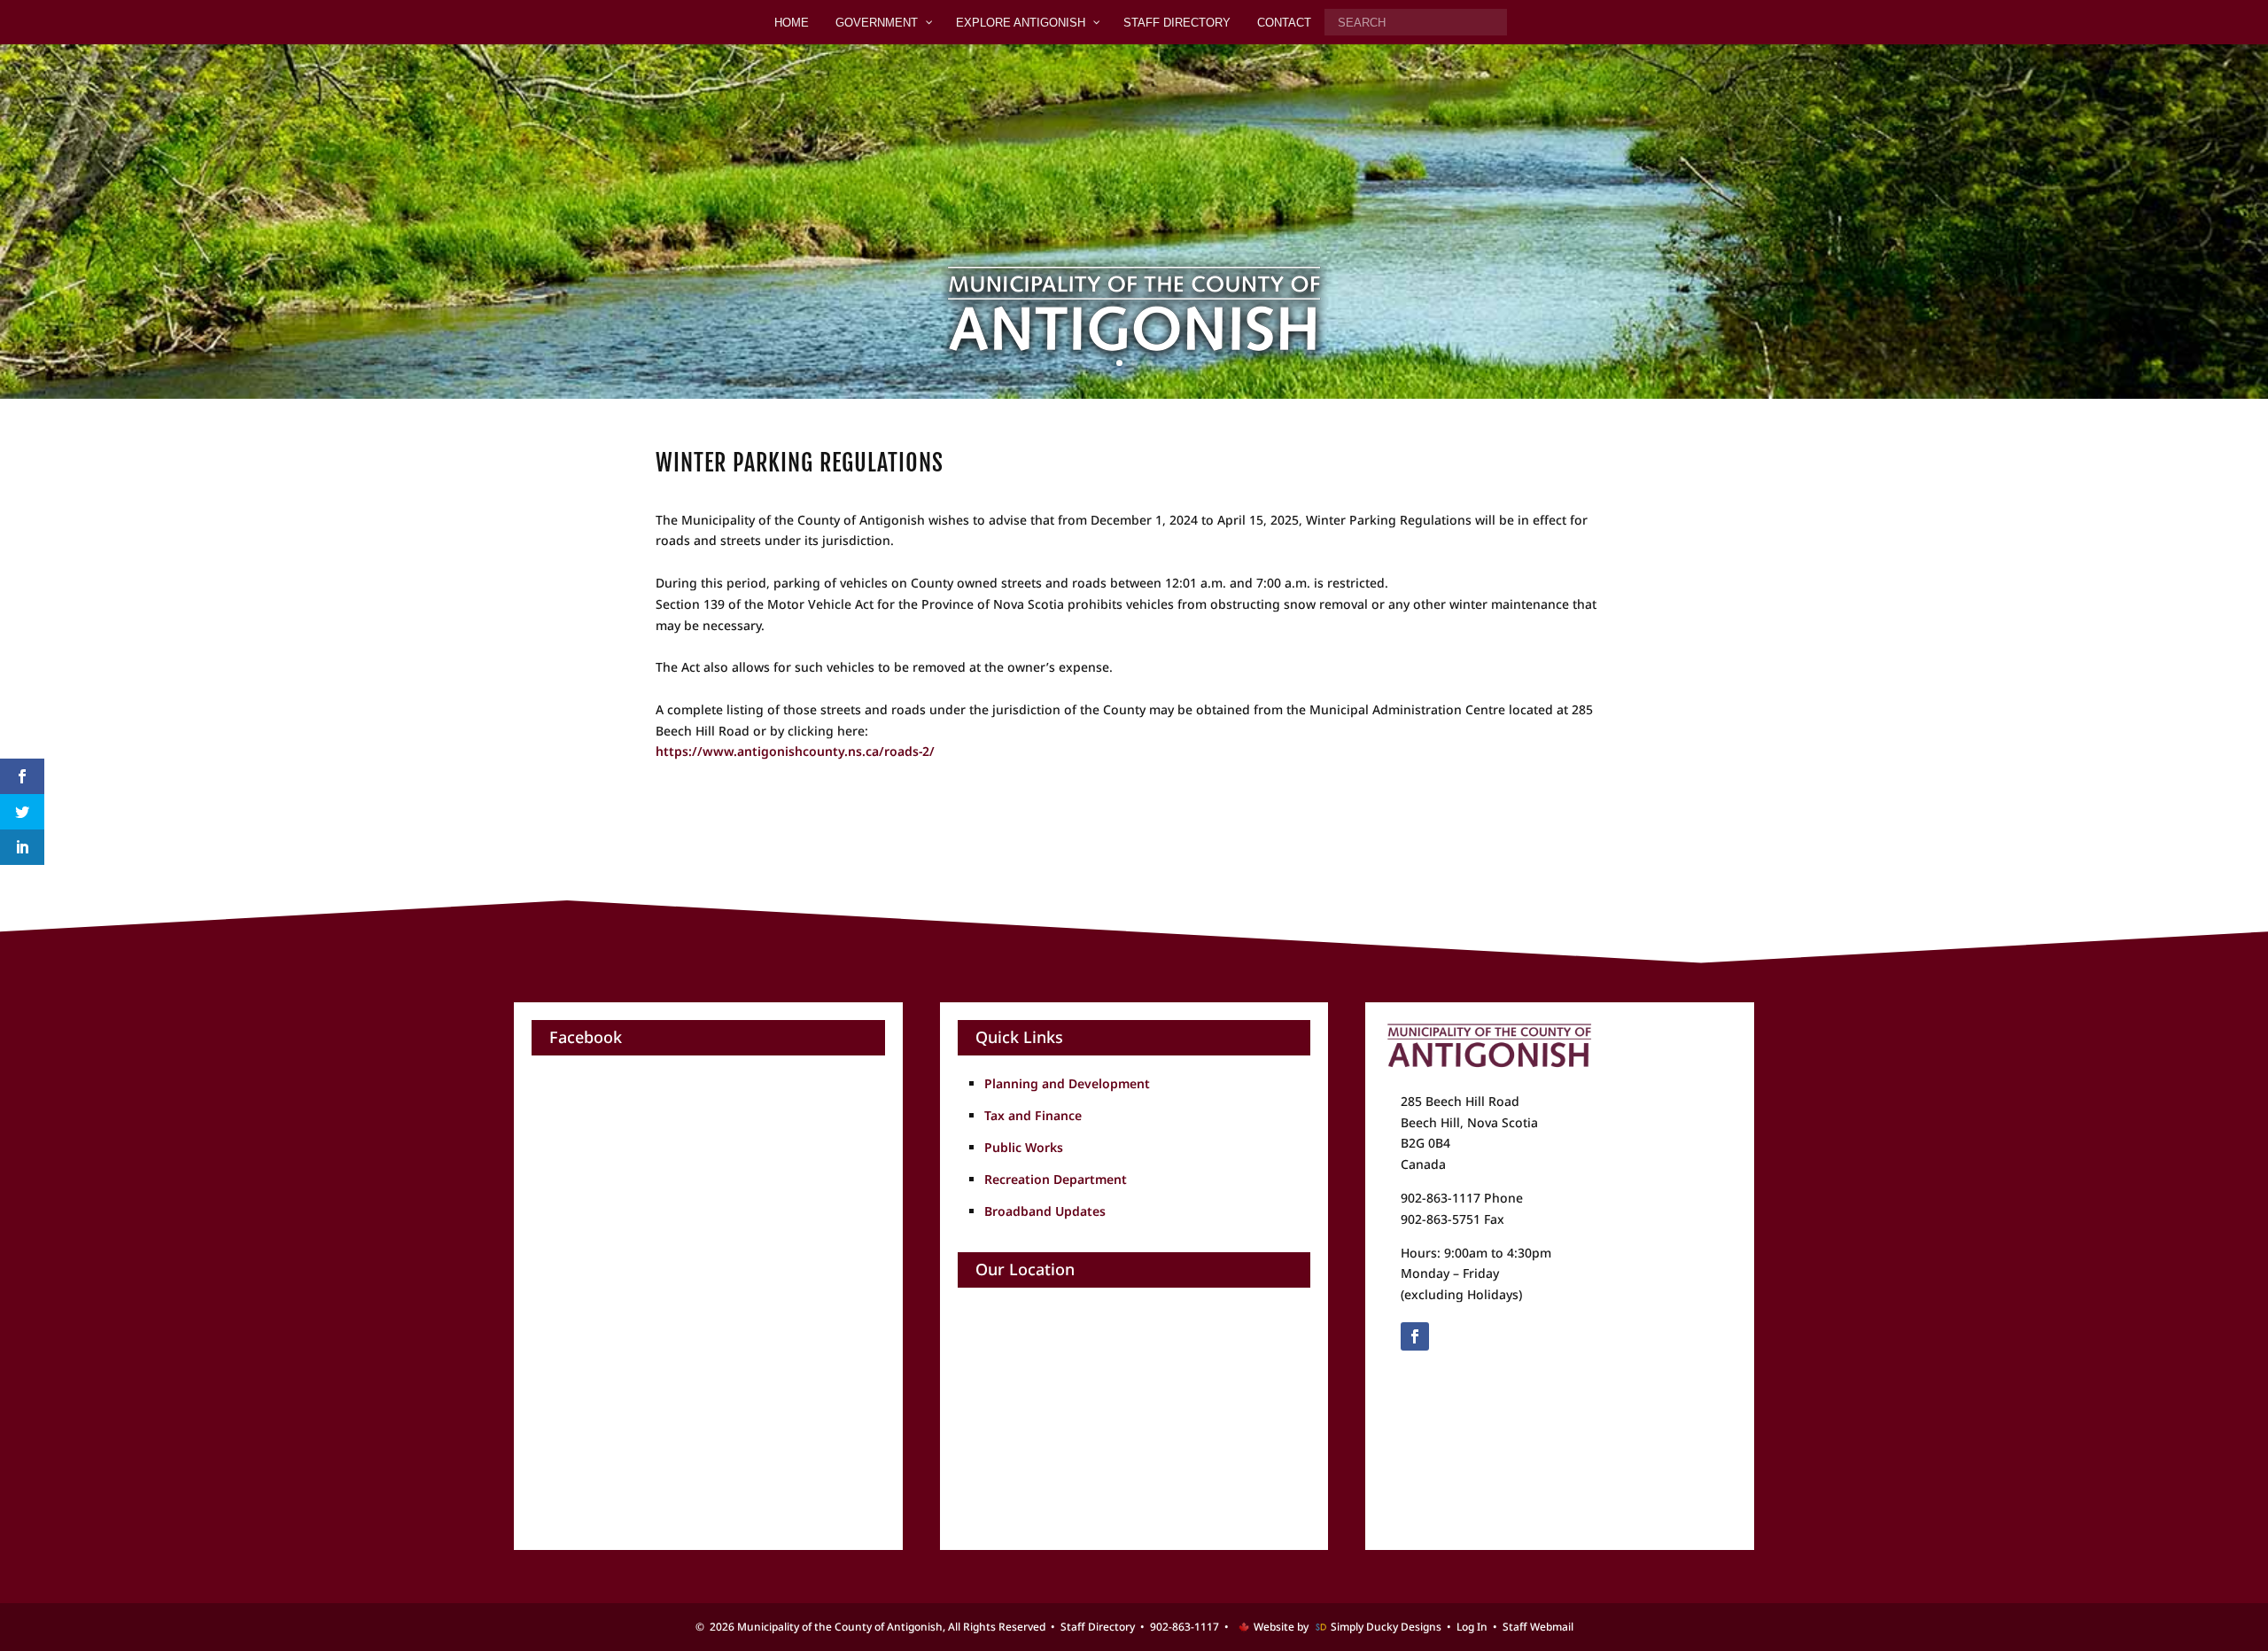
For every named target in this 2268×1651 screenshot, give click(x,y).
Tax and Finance (1033, 1115)
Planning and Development (1067, 1083)
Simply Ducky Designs (1386, 1627)
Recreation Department (1056, 1179)
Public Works (1024, 1147)
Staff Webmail (1538, 1627)
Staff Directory (1098, 1627)
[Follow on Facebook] (1415, 1336)
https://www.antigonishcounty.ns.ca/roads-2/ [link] (795, 751)
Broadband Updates (1045, 1211)
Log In (1472, 1627)
